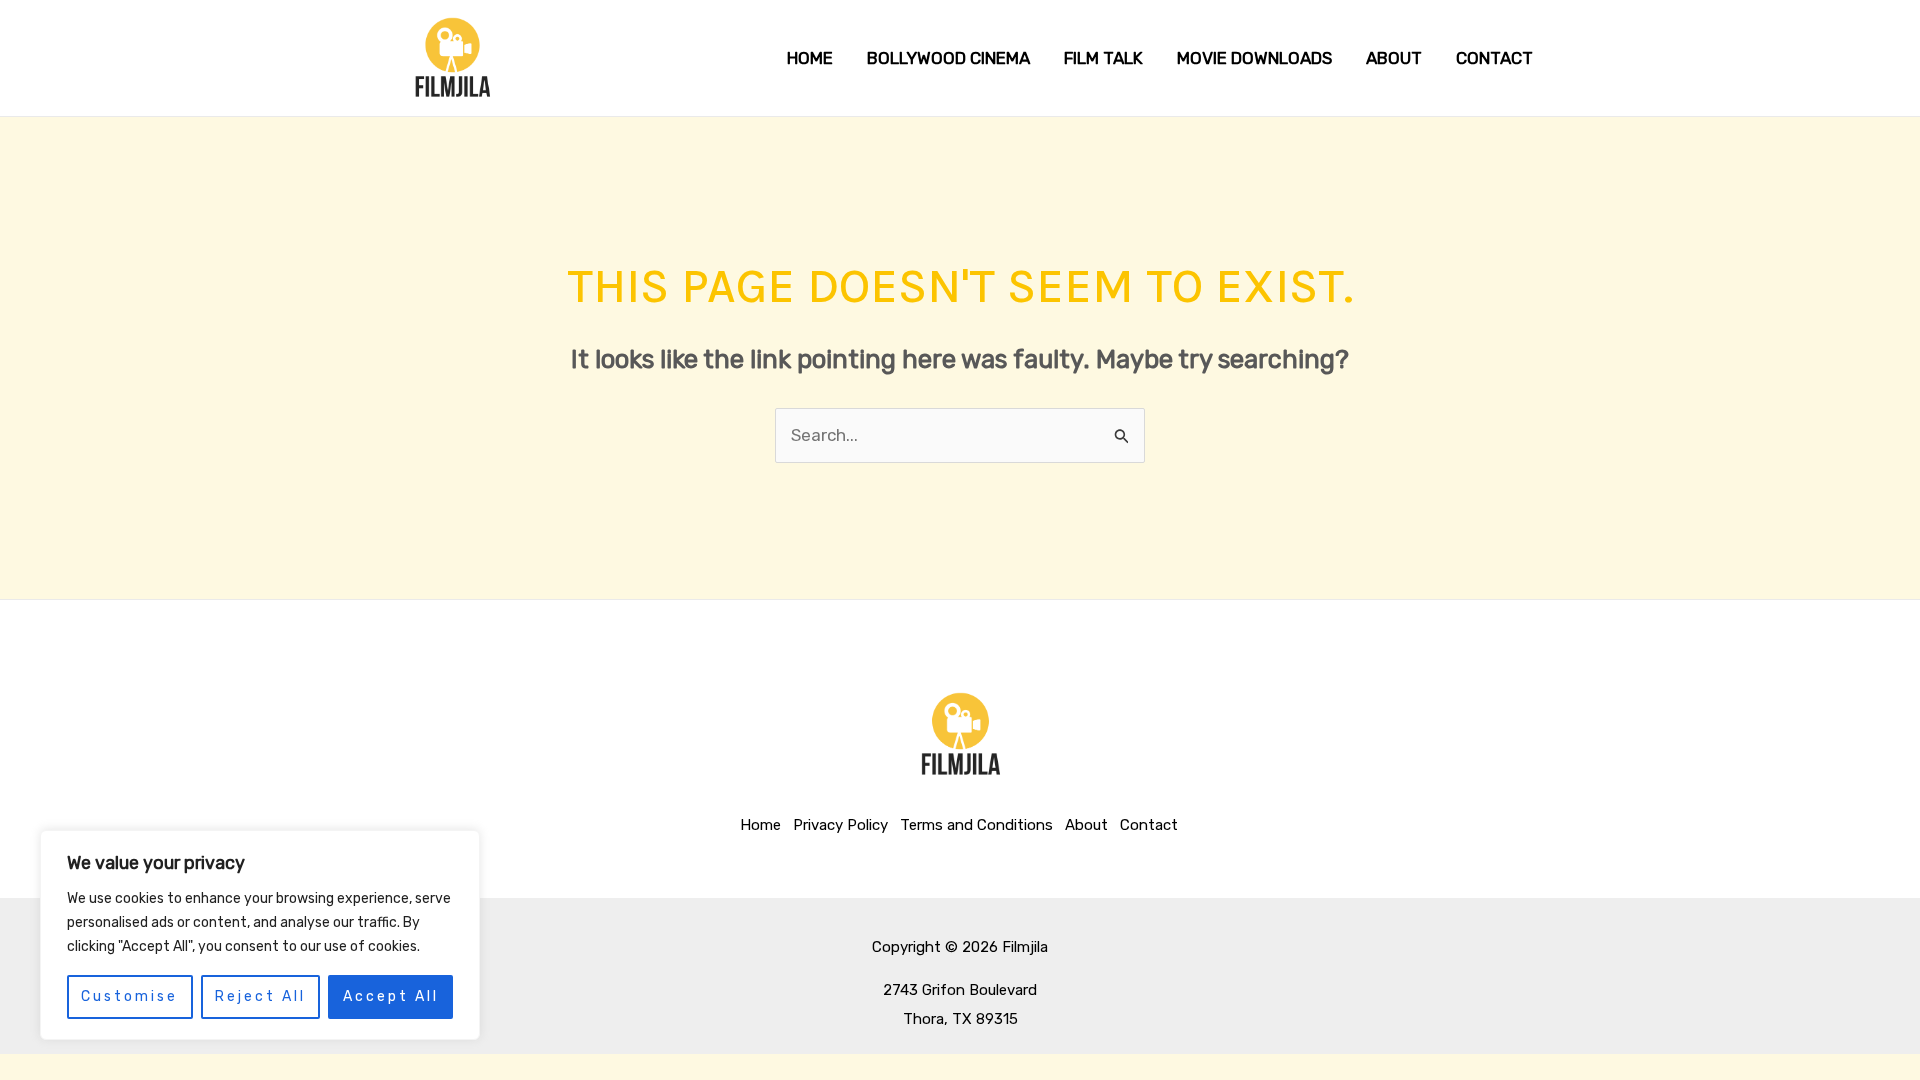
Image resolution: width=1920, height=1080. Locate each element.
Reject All (260, 996)
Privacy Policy (840, 825)
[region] (260, 935)
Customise (129, 996)
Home (760, 825)
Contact (1149, 825)
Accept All (391, 996)
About (1086, 825)
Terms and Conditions (976, 825)
